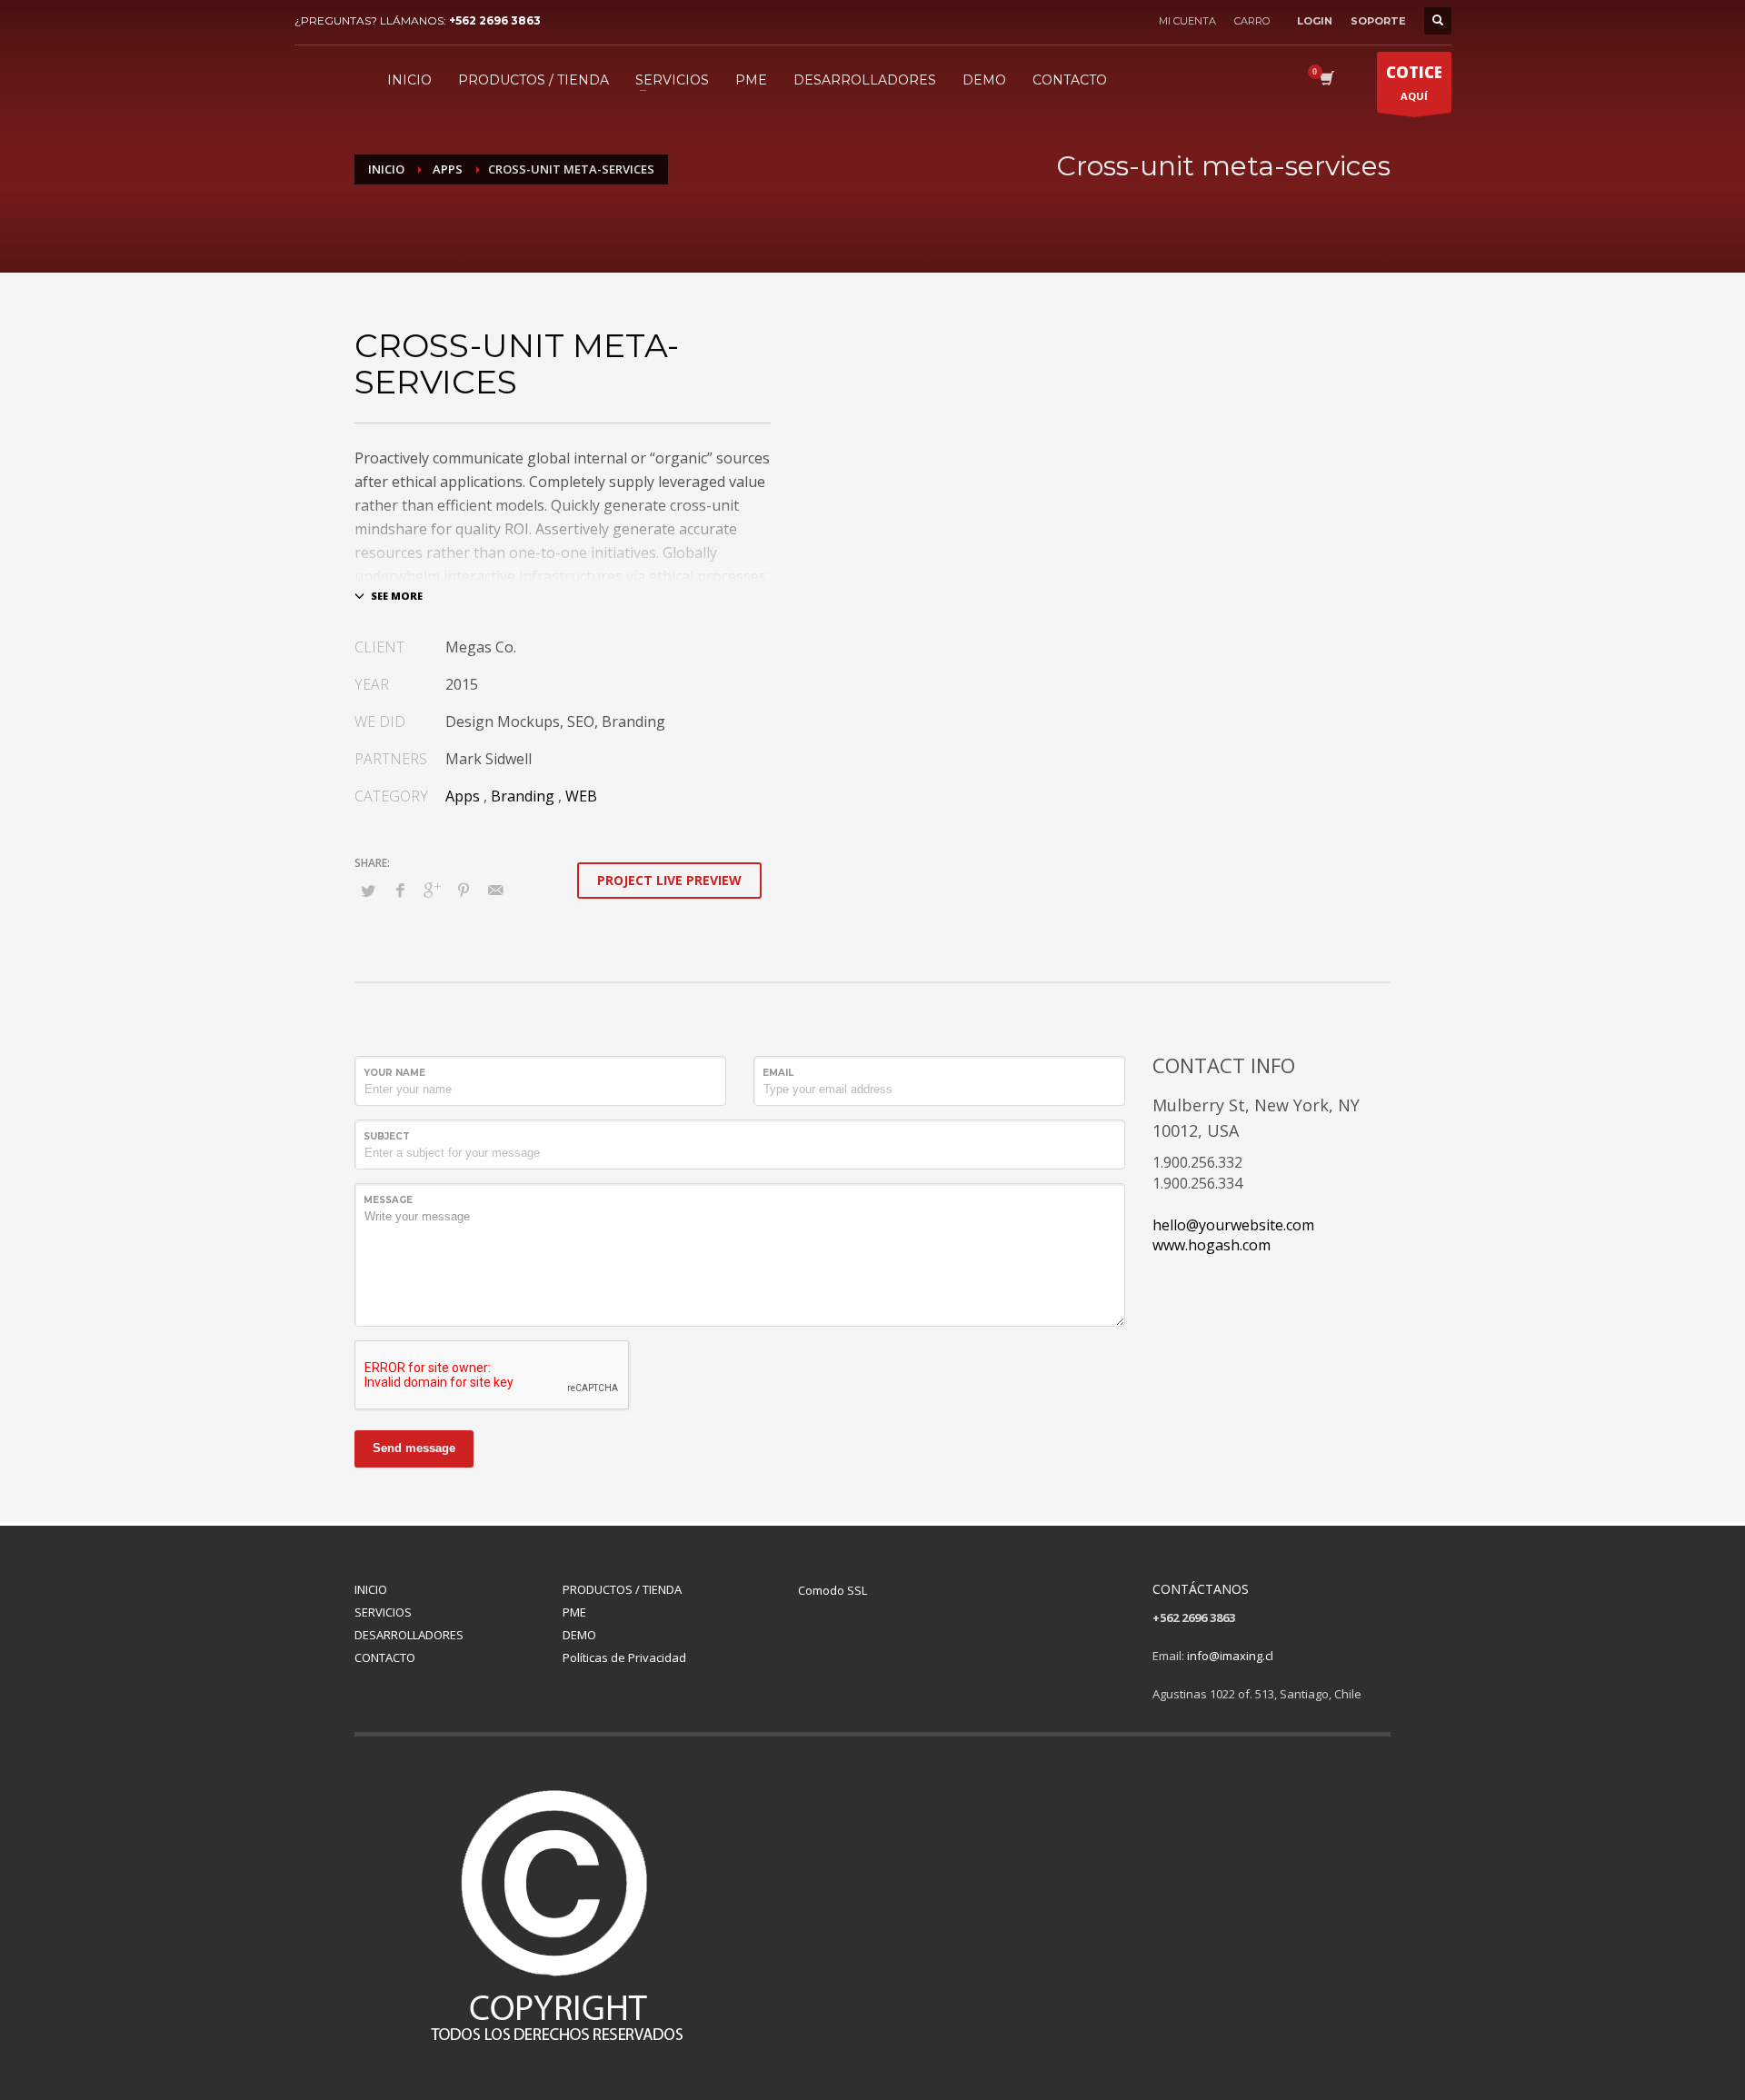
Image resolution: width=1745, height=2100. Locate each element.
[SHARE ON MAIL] (495, 890)
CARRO (1252, 21)
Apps (463, 796)
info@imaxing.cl (1230, 1656)
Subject (387, 1136)
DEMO (579, 1635)
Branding (523, 796)
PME (574, 1612)
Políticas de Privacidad (624, 1657)
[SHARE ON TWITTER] (368, 891)
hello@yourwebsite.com (1233, 1225)
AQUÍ (1414, 82)
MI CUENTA (1187, 21)
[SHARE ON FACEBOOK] (400, 890)
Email (778, 1073)
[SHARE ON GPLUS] (432, 890)
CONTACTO (385, 1657)
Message (388, 1200)
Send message (414, 1448)
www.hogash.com (1212, 1245)
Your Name (394, 1073)
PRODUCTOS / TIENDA (622, 1589)
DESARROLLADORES (409, 1635)
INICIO (371, 1589)
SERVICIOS (383, 1612)
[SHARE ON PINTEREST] (464, 890)
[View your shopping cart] (1326, 80)
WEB (581, 796)
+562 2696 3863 (495, 20)
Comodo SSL (833, 1590)
